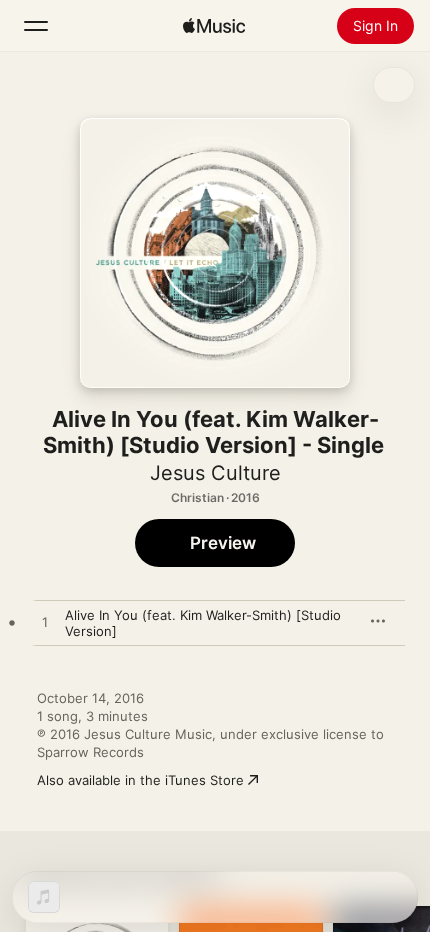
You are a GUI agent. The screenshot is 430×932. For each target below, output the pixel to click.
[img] (214, 26)
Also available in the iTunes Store (140, 780)
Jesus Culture (215, 473)
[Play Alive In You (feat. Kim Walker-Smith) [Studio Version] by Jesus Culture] (45, 623)
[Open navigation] (36, 26)
